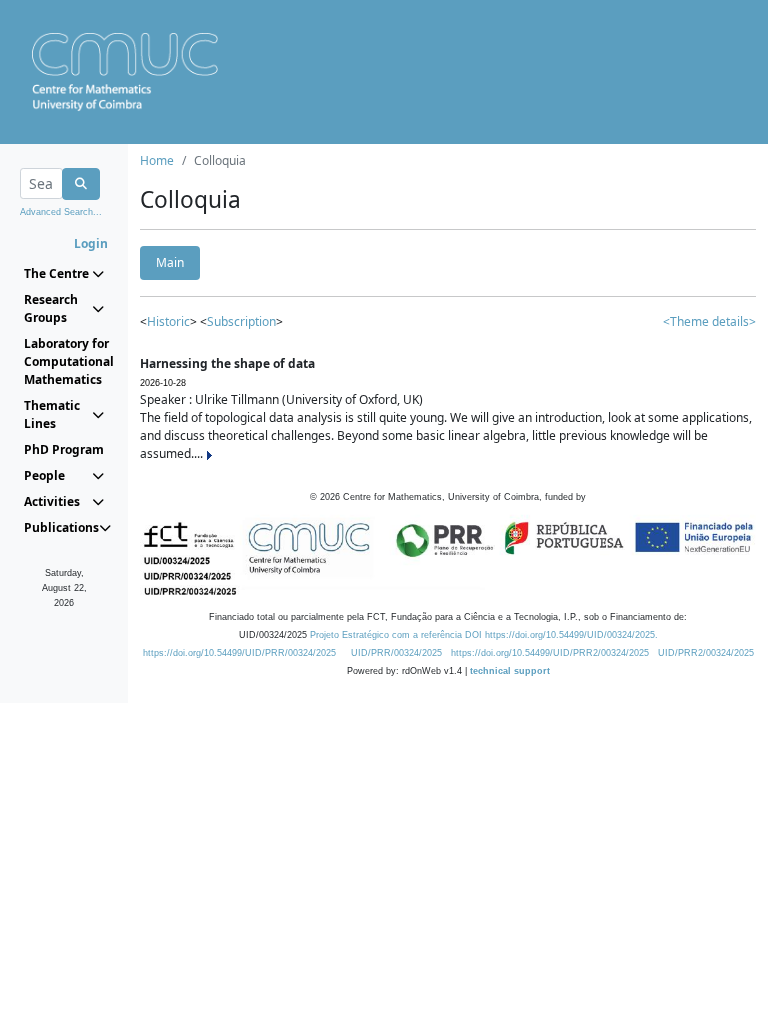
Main (170, 262)
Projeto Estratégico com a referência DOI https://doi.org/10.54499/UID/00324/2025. (484, 635)
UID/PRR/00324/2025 (396, 653)
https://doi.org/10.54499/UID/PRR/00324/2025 (239, 653)
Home (157, 160)
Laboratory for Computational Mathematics (64, 361)
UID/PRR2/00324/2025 (706, 653)
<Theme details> (709, 321)
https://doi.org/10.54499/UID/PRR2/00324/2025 (550, 653)
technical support (510, 671)
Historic (168, 321)
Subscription (241, 321)
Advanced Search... (61, 212)
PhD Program (64, 449)
